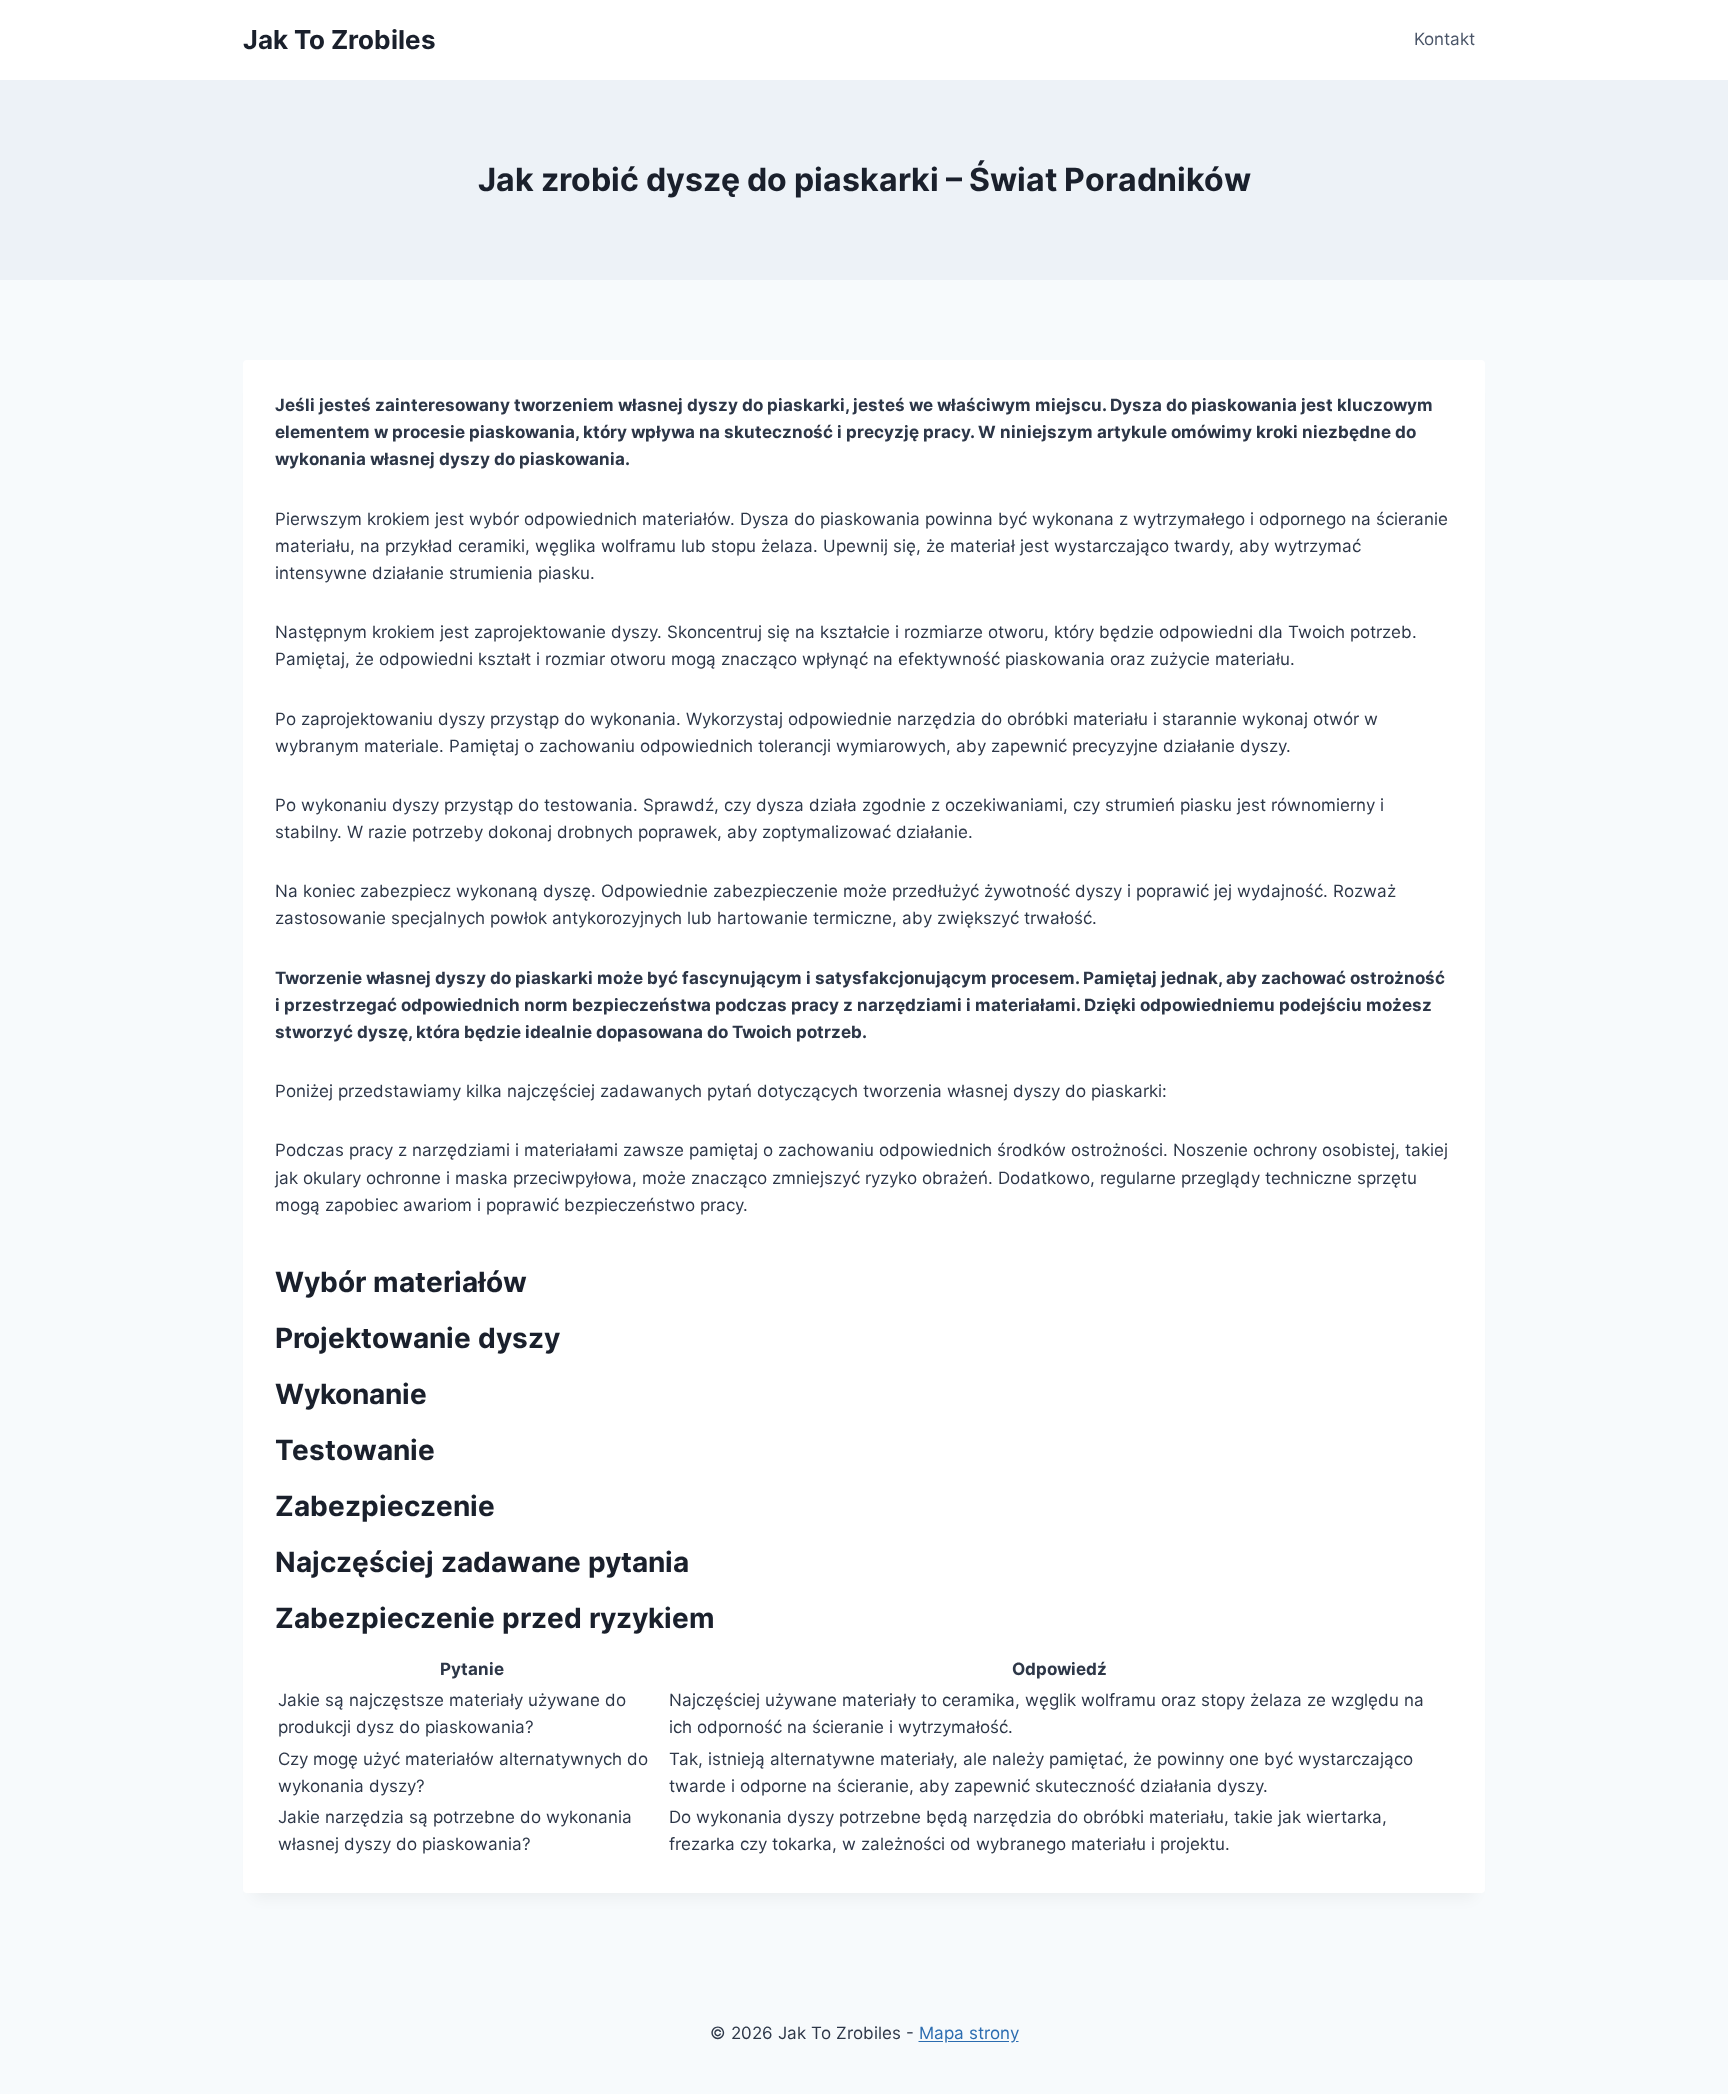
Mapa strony (969, 2033)
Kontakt (1444, 39)
